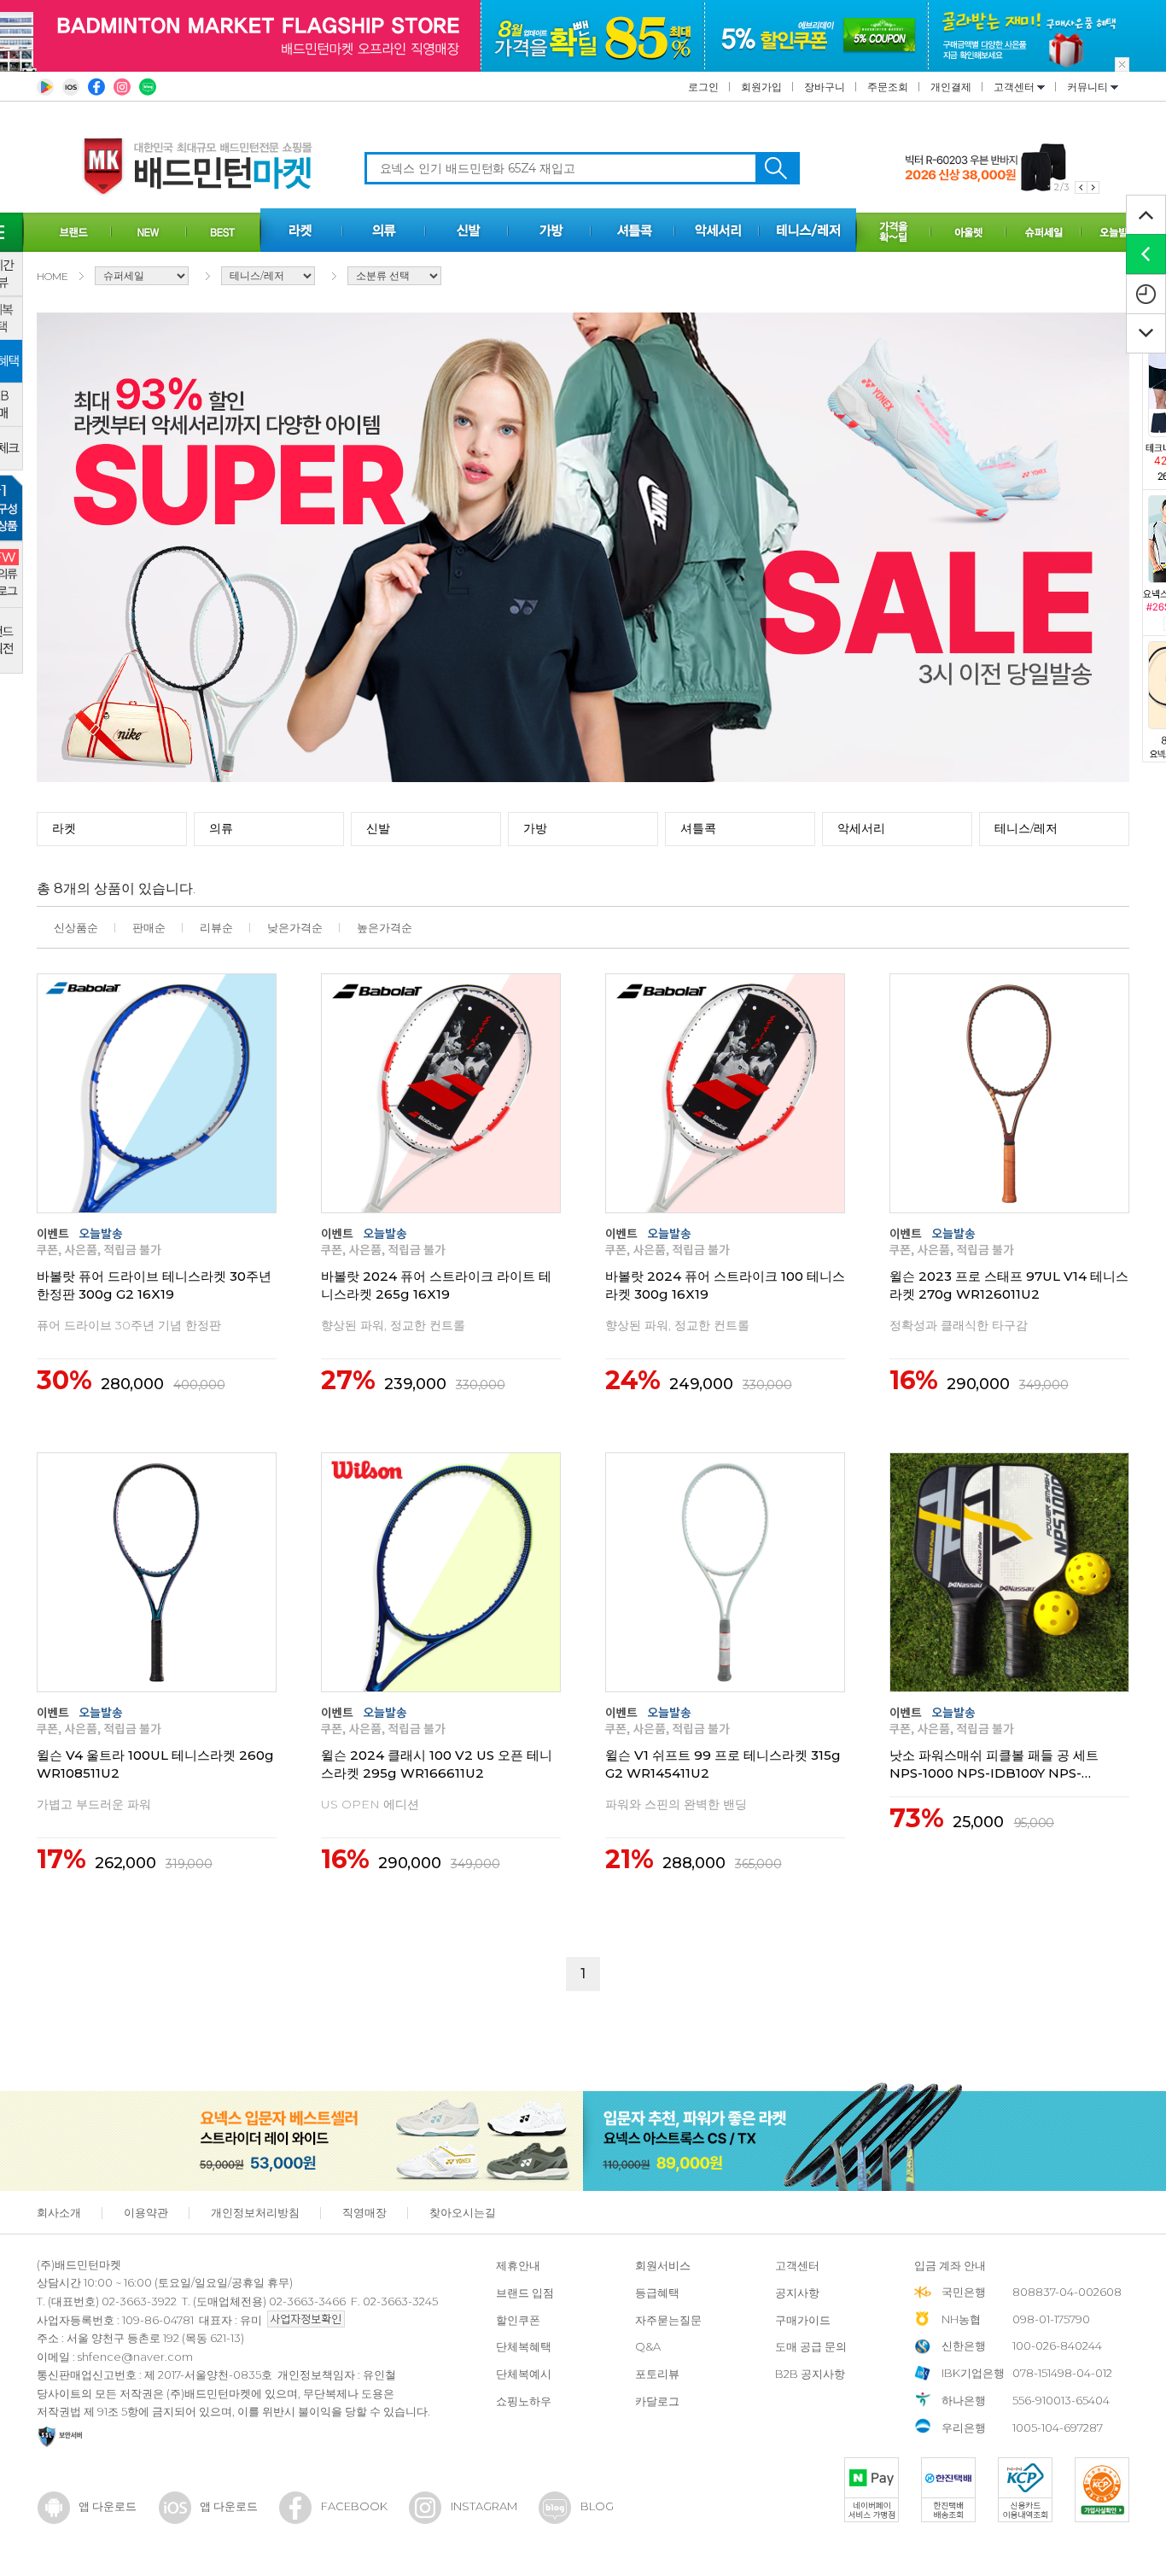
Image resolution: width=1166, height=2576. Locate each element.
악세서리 (861, 828)
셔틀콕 (698, 828)
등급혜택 (657, 2293)
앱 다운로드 (108, 2506)
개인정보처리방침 (255, 2212)
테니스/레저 (1026, 828)
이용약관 (146, 2212)
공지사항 (797, 2293)
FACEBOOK (354, 2506)
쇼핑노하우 (524, 2401)
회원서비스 (663, 2265)
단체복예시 (524, 2374)
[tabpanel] (1002, 168)
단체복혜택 (524, 2346)
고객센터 (1015, 87)
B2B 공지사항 (810, 2374)
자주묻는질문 (668, 2320)
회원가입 (761, 87)
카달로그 (657, 2401)
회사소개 (59, 2212)
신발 (378, 828)
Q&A (648, 2346)
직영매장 (364, 2212)
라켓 (64, 828)
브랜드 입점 (525, 2293)
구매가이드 (803, 2320)
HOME (52, 276)
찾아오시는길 (463, 2212)
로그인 (703, 87)
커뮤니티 (1089, 87)
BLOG (597, 2506)
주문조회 (888, 87)
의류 (221, 828)
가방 (535, 828)
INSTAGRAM (484, 2506)
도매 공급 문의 (811, 2346)
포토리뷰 (657, 2374)
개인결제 (951, 87)
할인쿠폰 (518, 2320)
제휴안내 (518, 2265)
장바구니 (825, 87)
